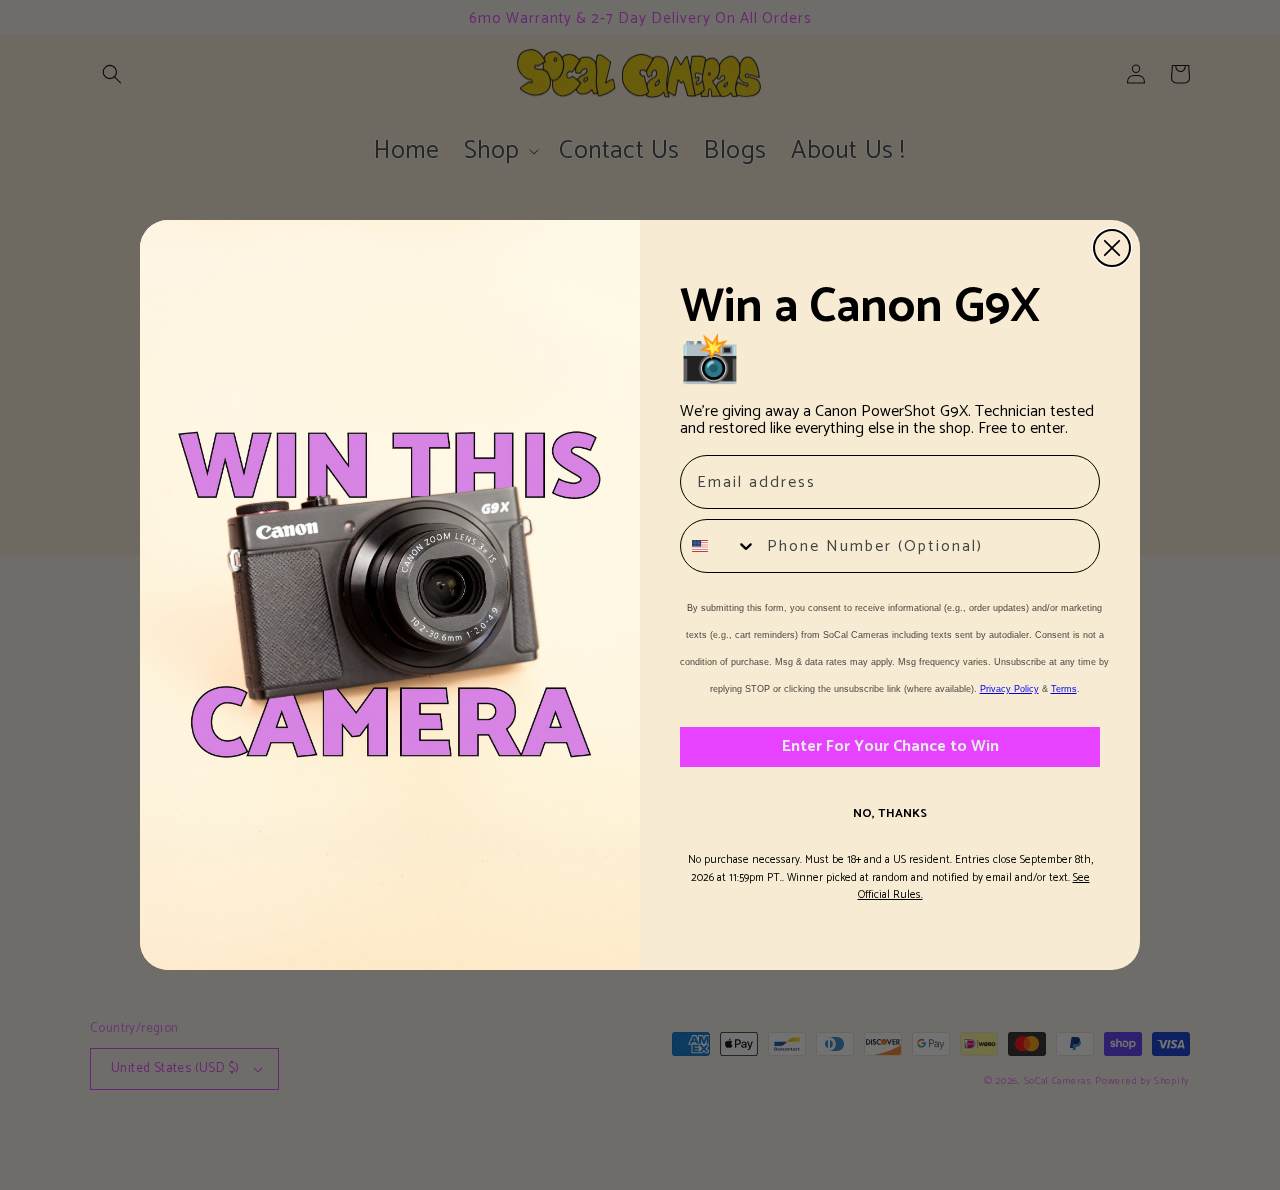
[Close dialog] (1112, 248)
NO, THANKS (890, 813)
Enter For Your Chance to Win (890, 746)
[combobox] (719, 546)
